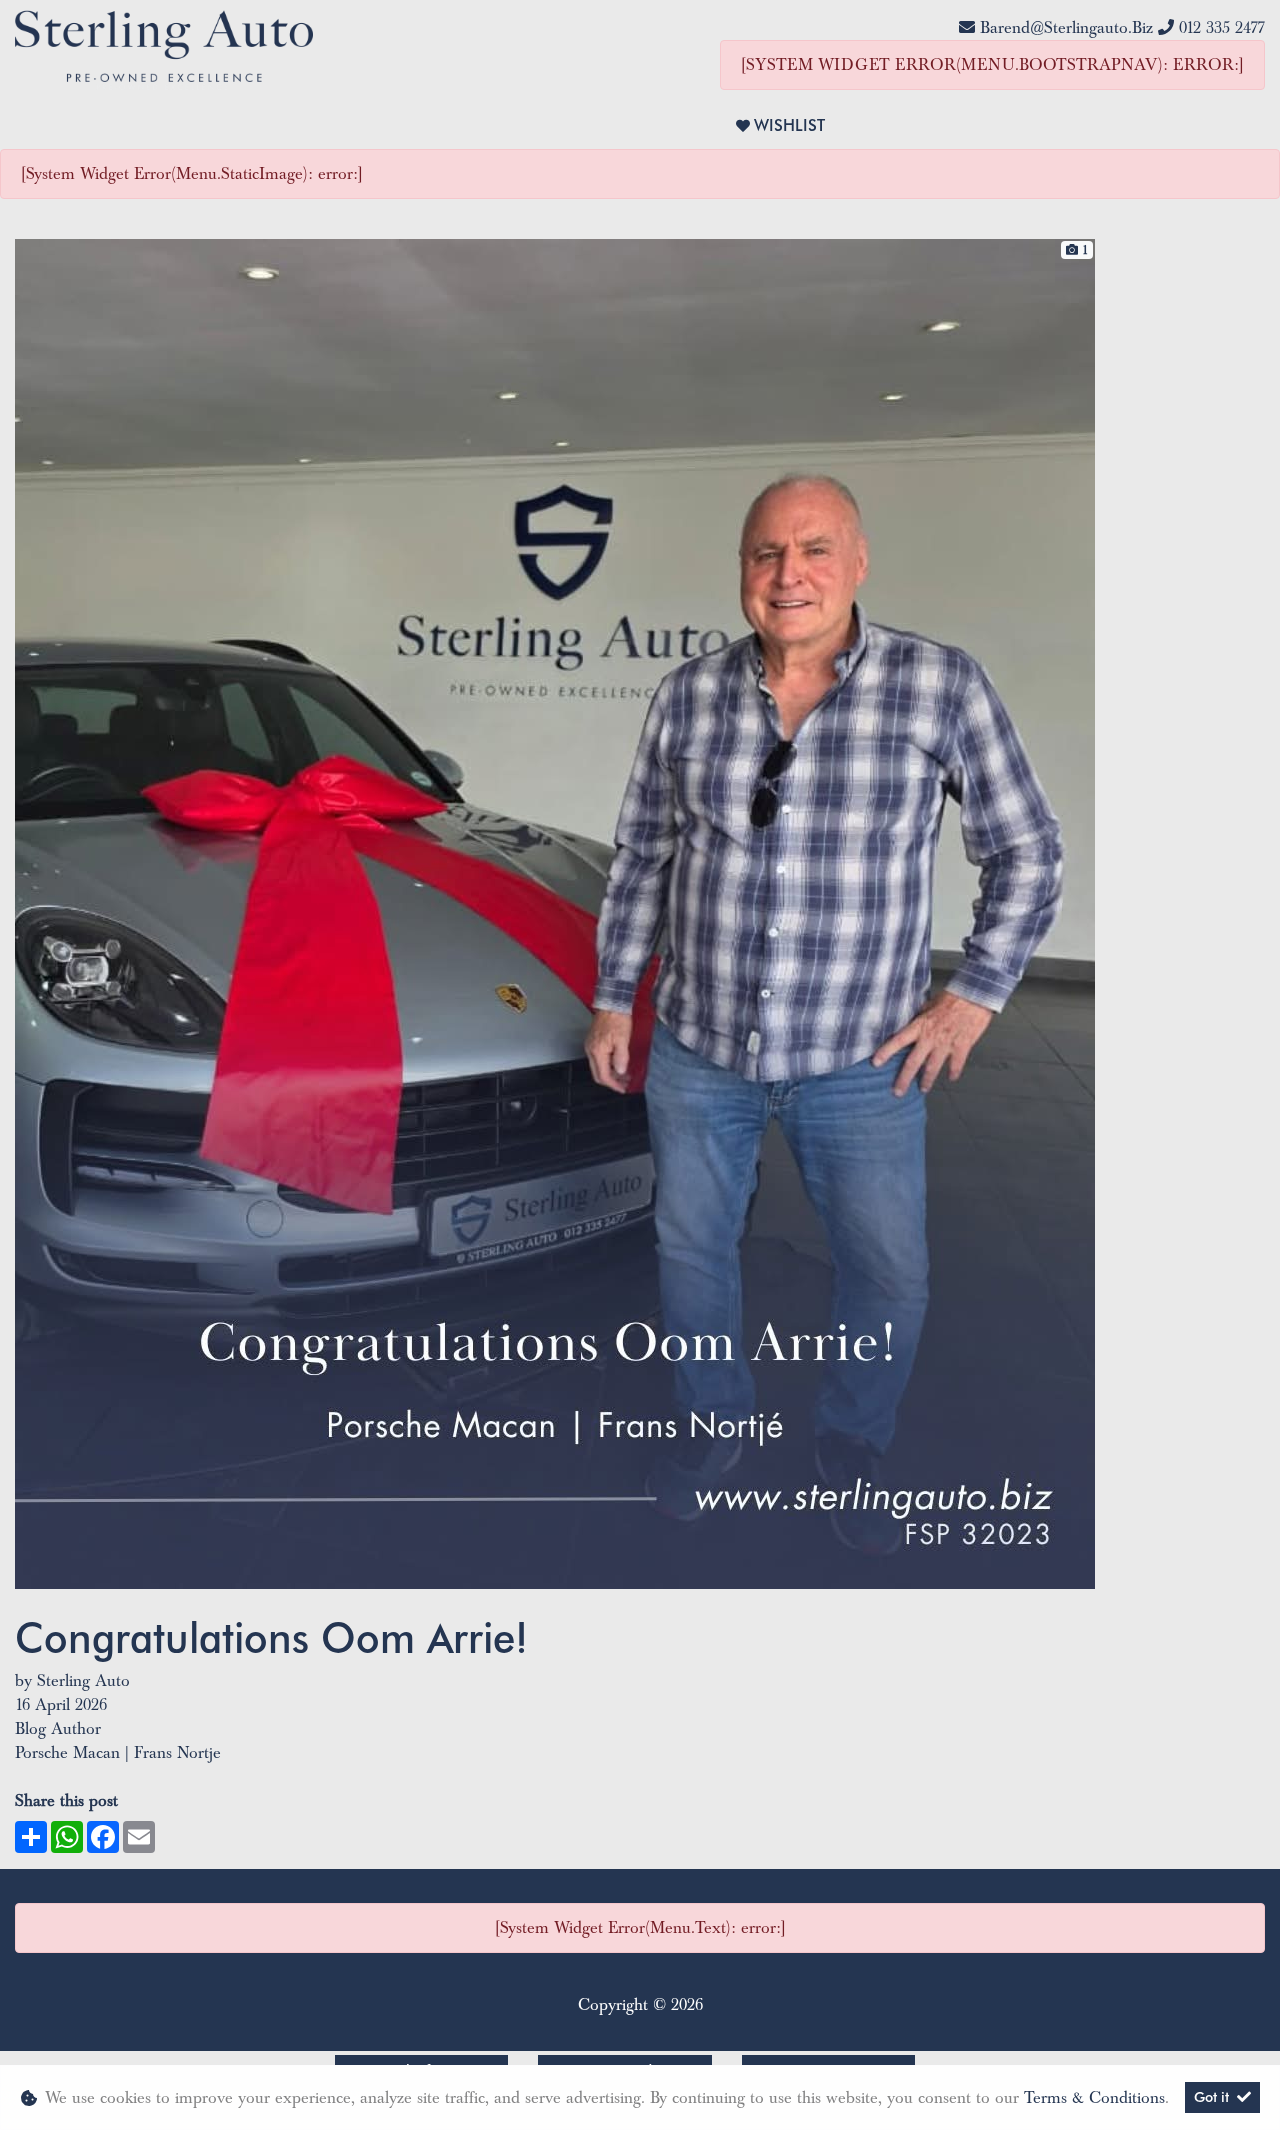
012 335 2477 (1222, 28)
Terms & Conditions (1094, 2098)
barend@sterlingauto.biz (1066, 28)
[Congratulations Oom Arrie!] (555, 913)
